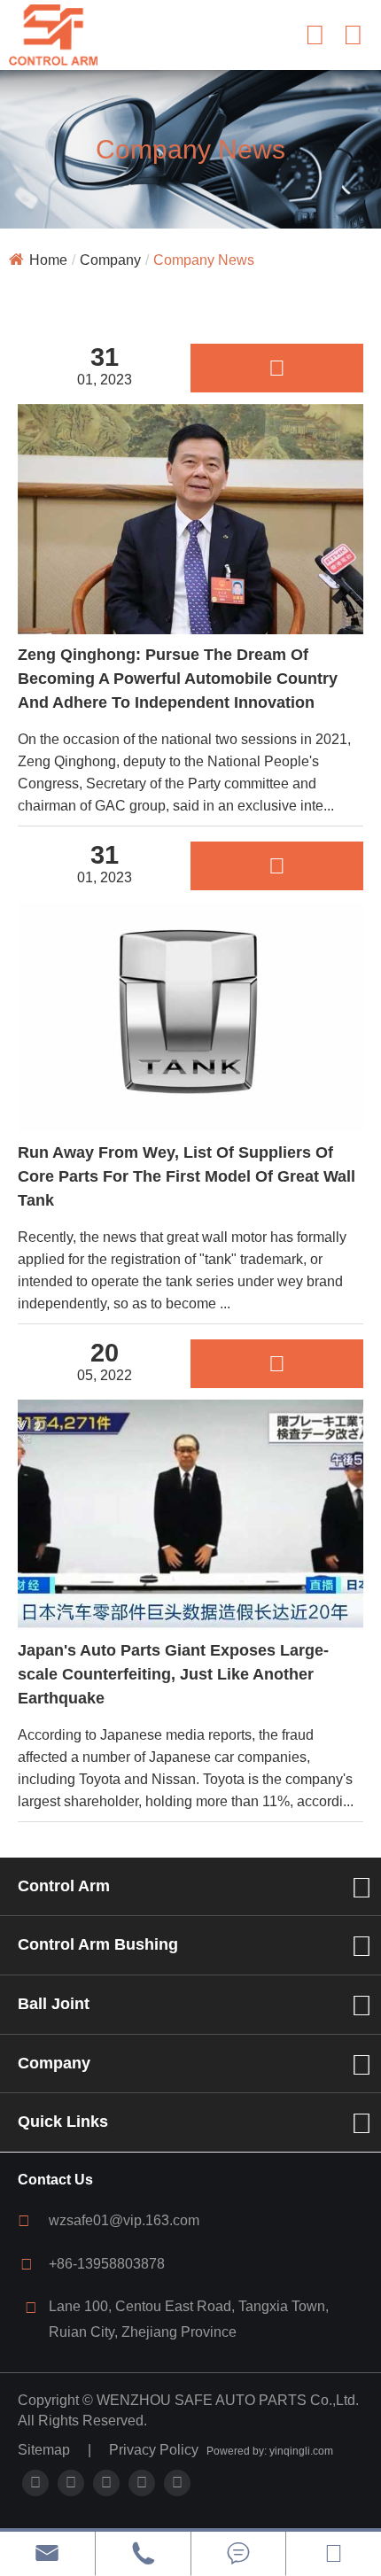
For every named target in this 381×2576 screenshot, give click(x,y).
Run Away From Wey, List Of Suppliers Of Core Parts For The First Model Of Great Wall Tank (187, 1176)
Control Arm (64, 1886)
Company (110, 260)
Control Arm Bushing (98, 1944)
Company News (204, 260)
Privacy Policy (154, 2450)
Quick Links (63, 2122)
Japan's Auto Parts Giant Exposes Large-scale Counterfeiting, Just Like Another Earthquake (173, 1674)
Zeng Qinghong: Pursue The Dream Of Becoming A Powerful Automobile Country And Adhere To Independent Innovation (178, 679)
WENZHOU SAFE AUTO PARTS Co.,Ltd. (228, 2400)
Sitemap (44, 2450)
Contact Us (55, 2180)
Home (48, 260)
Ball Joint (54, 2004)
